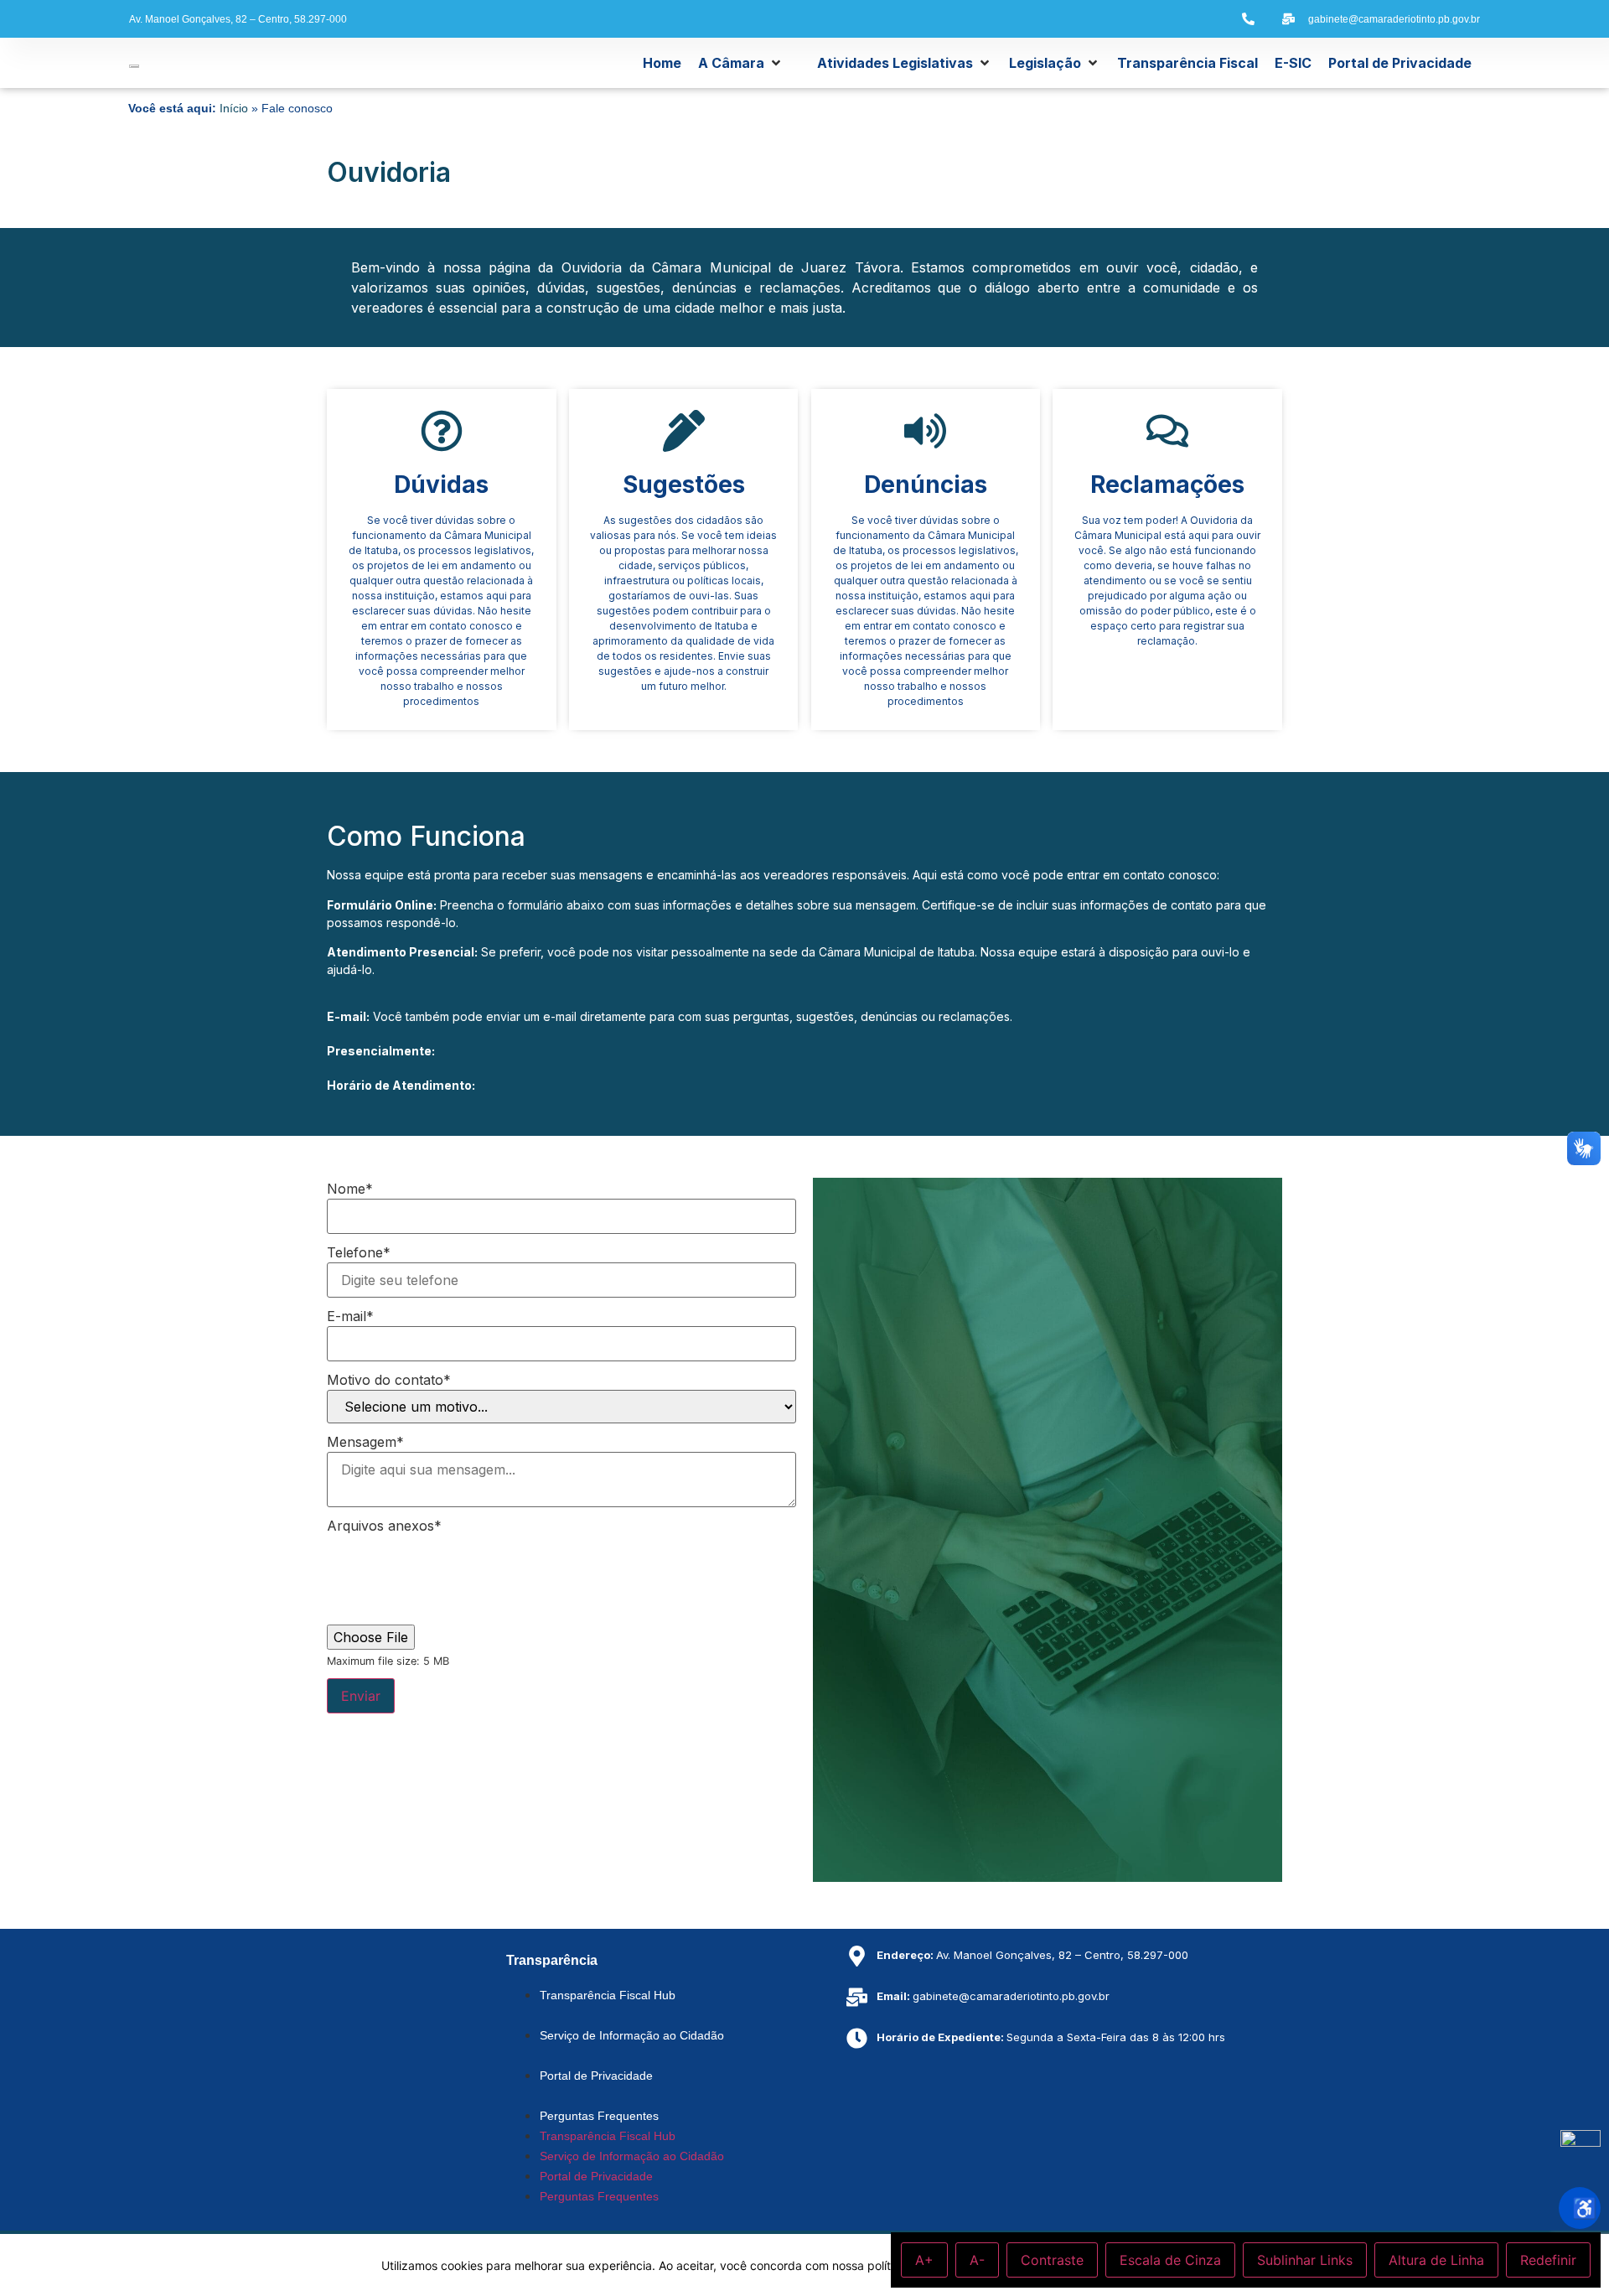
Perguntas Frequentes (599, 2116)
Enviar (361, 1696)
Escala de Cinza (1170, 2260)
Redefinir (1548, 2260)
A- (977, 2260)
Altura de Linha (1436, 2260)
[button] (741, 63)
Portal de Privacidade (596, 2076)
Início (234, 109)
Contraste (1052, 2260)
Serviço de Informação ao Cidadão (632, 2035)
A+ (924, 2260)
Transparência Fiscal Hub (608, 1995)
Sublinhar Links (1305, 2260)
